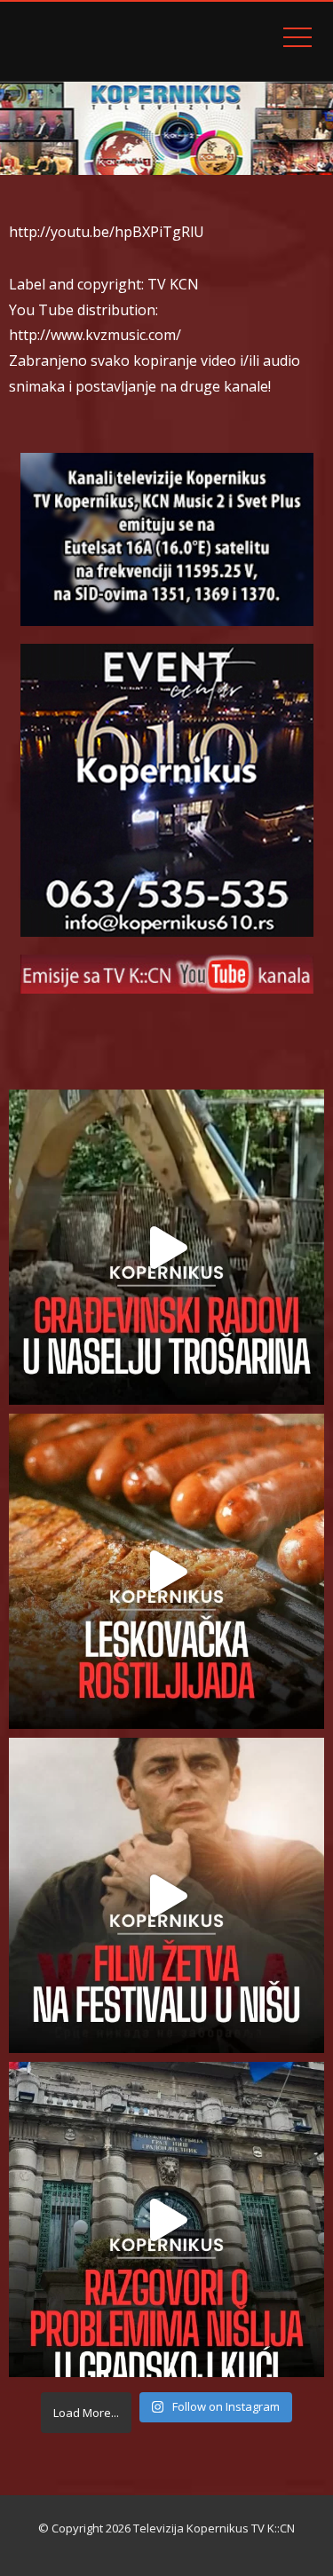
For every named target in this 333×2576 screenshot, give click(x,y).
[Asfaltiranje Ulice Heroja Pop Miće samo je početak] (166, 1247)
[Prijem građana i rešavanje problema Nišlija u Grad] (166, 2219)
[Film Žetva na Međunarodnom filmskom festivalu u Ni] (166, 1895)
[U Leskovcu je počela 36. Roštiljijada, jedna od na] (166, 1571)
